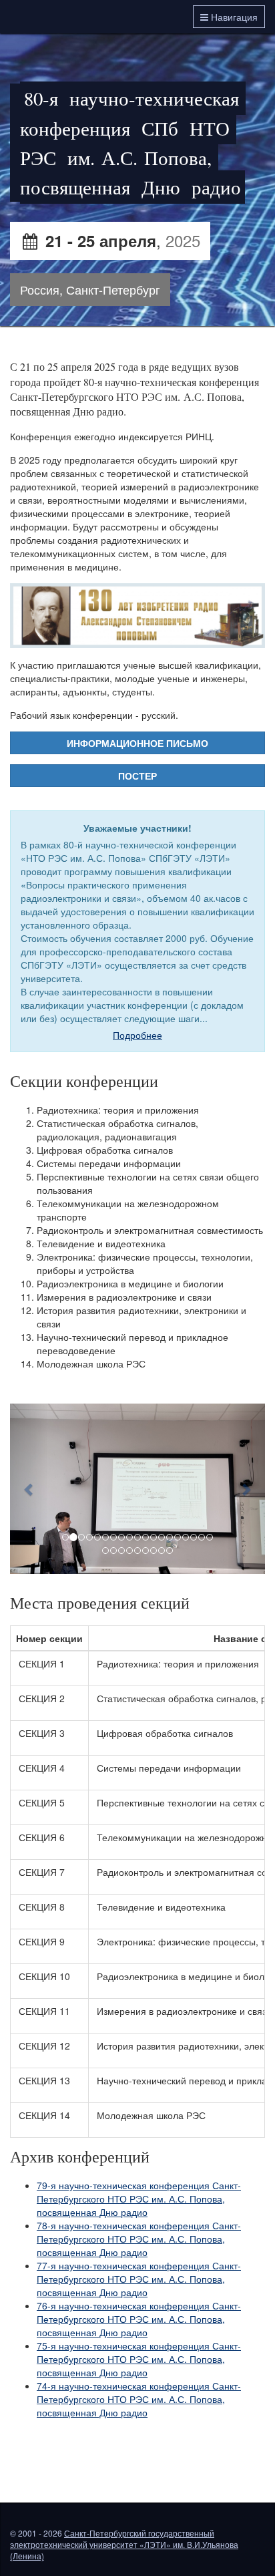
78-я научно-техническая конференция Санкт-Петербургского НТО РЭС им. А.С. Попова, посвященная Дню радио (139, 2239)
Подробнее (137, 1035)
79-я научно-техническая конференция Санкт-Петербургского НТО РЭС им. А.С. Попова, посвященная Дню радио (139, 2199)
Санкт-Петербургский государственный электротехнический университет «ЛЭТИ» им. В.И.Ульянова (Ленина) (124, 2544)
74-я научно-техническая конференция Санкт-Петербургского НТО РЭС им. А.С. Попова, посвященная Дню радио (139, 2399)
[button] (29, 1489)
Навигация (233, 17)
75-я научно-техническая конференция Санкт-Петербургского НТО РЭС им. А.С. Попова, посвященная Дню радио (139, 2359)
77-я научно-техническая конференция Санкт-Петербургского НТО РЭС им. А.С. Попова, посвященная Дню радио (139, 2279)
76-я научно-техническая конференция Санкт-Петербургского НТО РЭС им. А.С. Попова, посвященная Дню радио (139, 2319)
